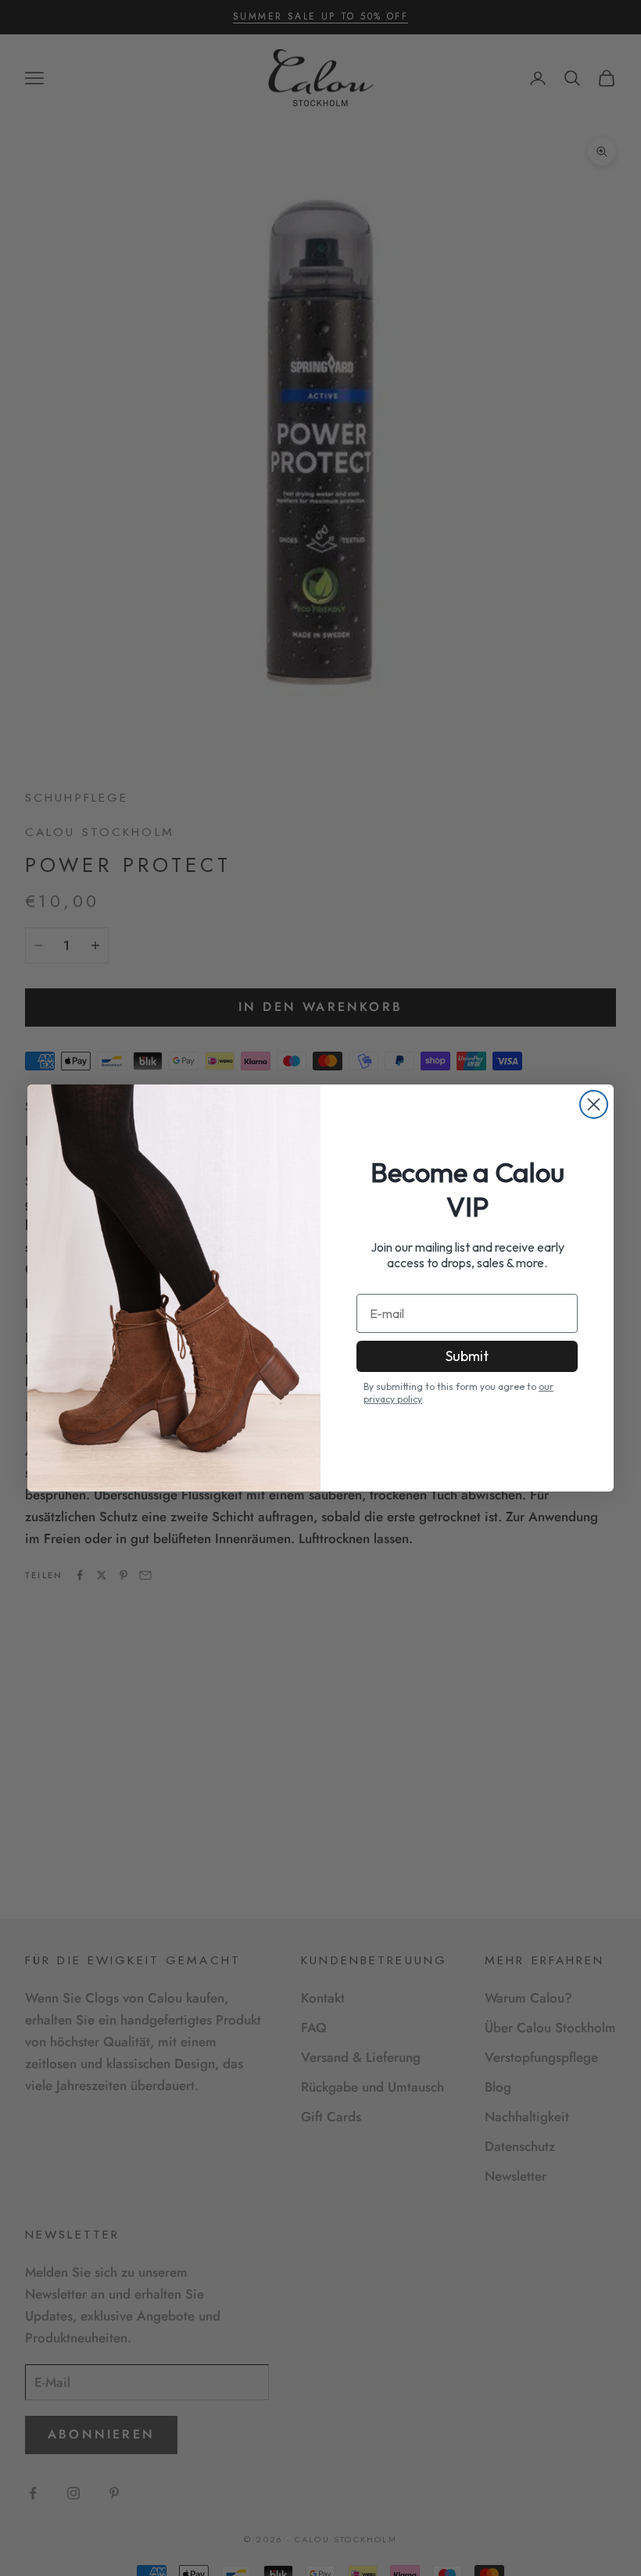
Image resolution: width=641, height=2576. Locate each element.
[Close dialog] (594, 1104)
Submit (467, 1356)
